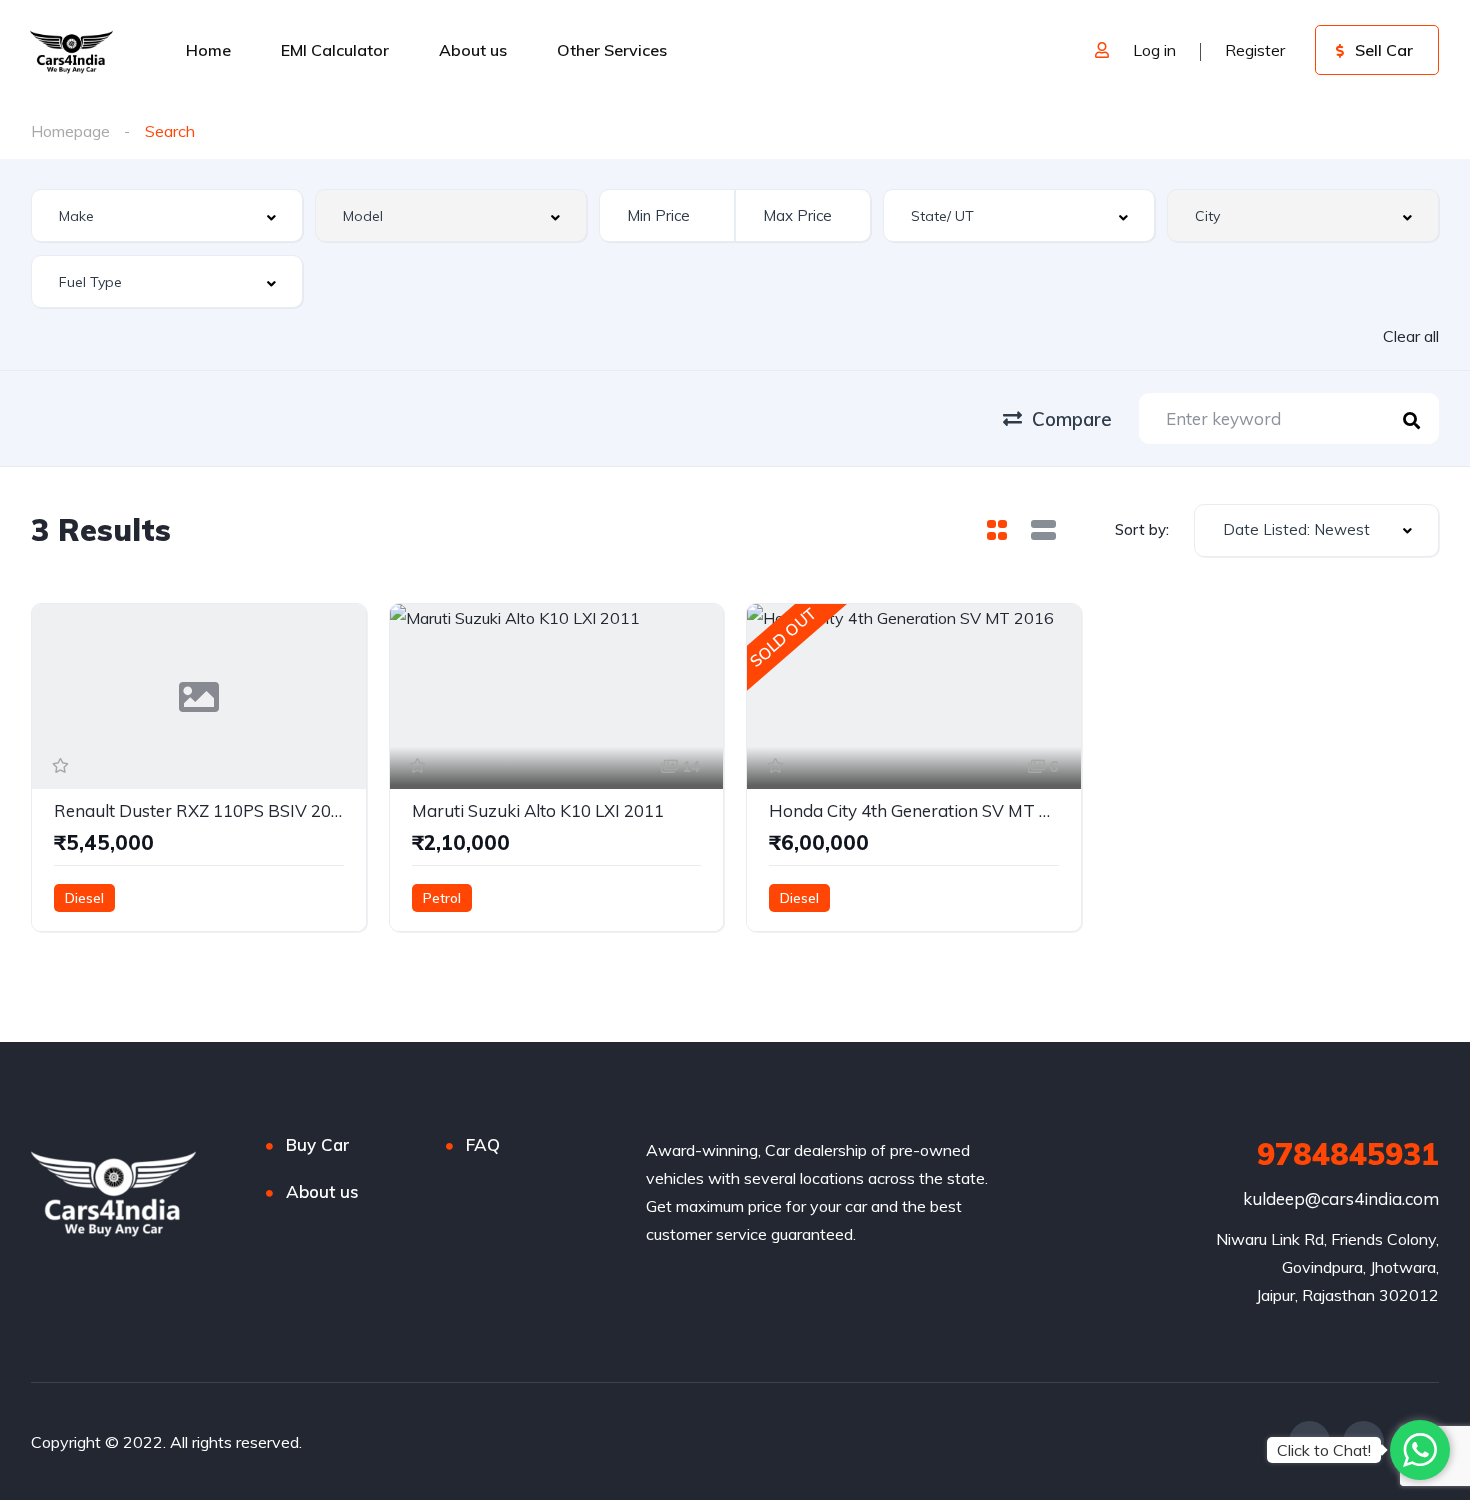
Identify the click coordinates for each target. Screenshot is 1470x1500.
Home (208, 50)
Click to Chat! (1324, 1450)
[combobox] (167, 215)
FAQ (483, 1144)
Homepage (70, 131)
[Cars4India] (71, 50)
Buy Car (318, 1144)
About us (473, 50)
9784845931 (1348, 1154)
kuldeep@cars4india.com (1341, 1198)
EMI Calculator (335, 50)
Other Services (612, 50)
